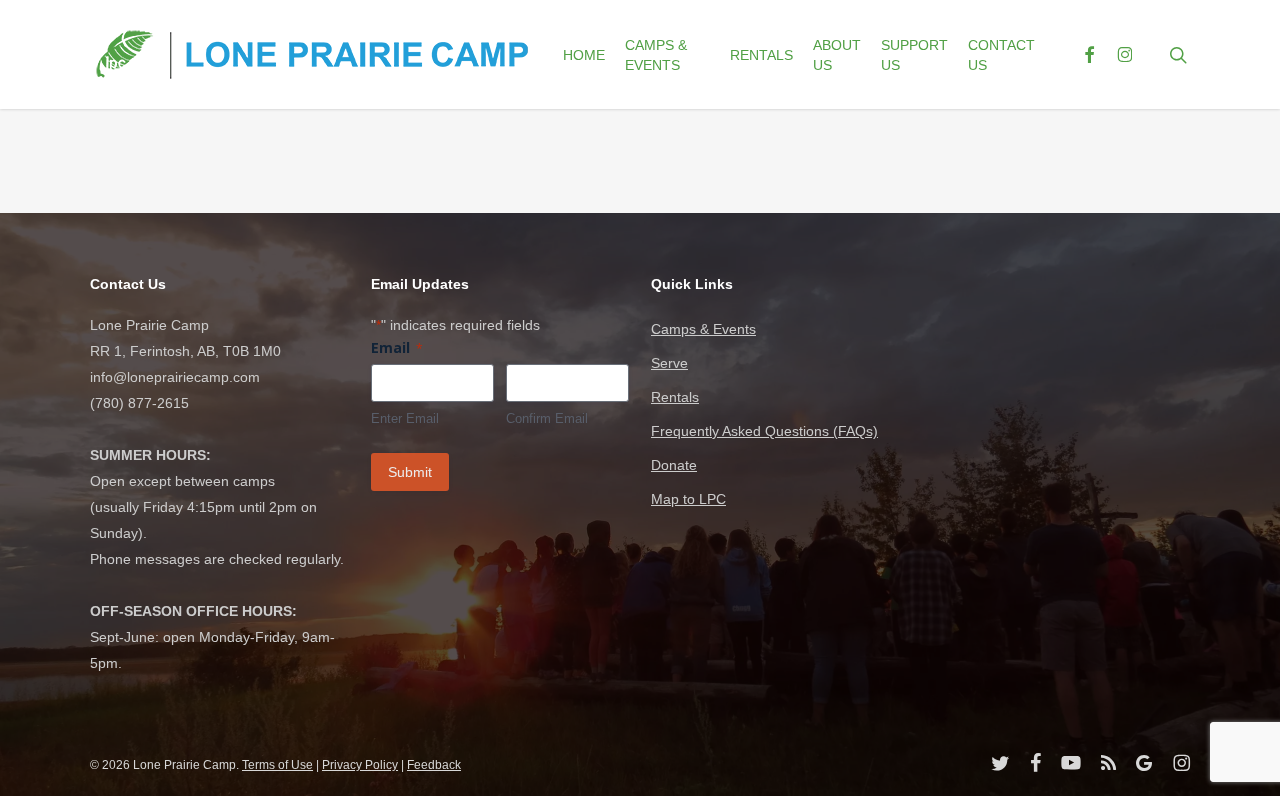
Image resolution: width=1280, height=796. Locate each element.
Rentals (675, 397)
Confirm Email (547, 418)
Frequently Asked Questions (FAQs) (764, 431)
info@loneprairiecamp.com (175, 377)
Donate (674, 465)
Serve (669, 363)
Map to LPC (688, 499)
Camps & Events (703, 329)
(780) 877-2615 (139, 403)
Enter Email (405, 418)
